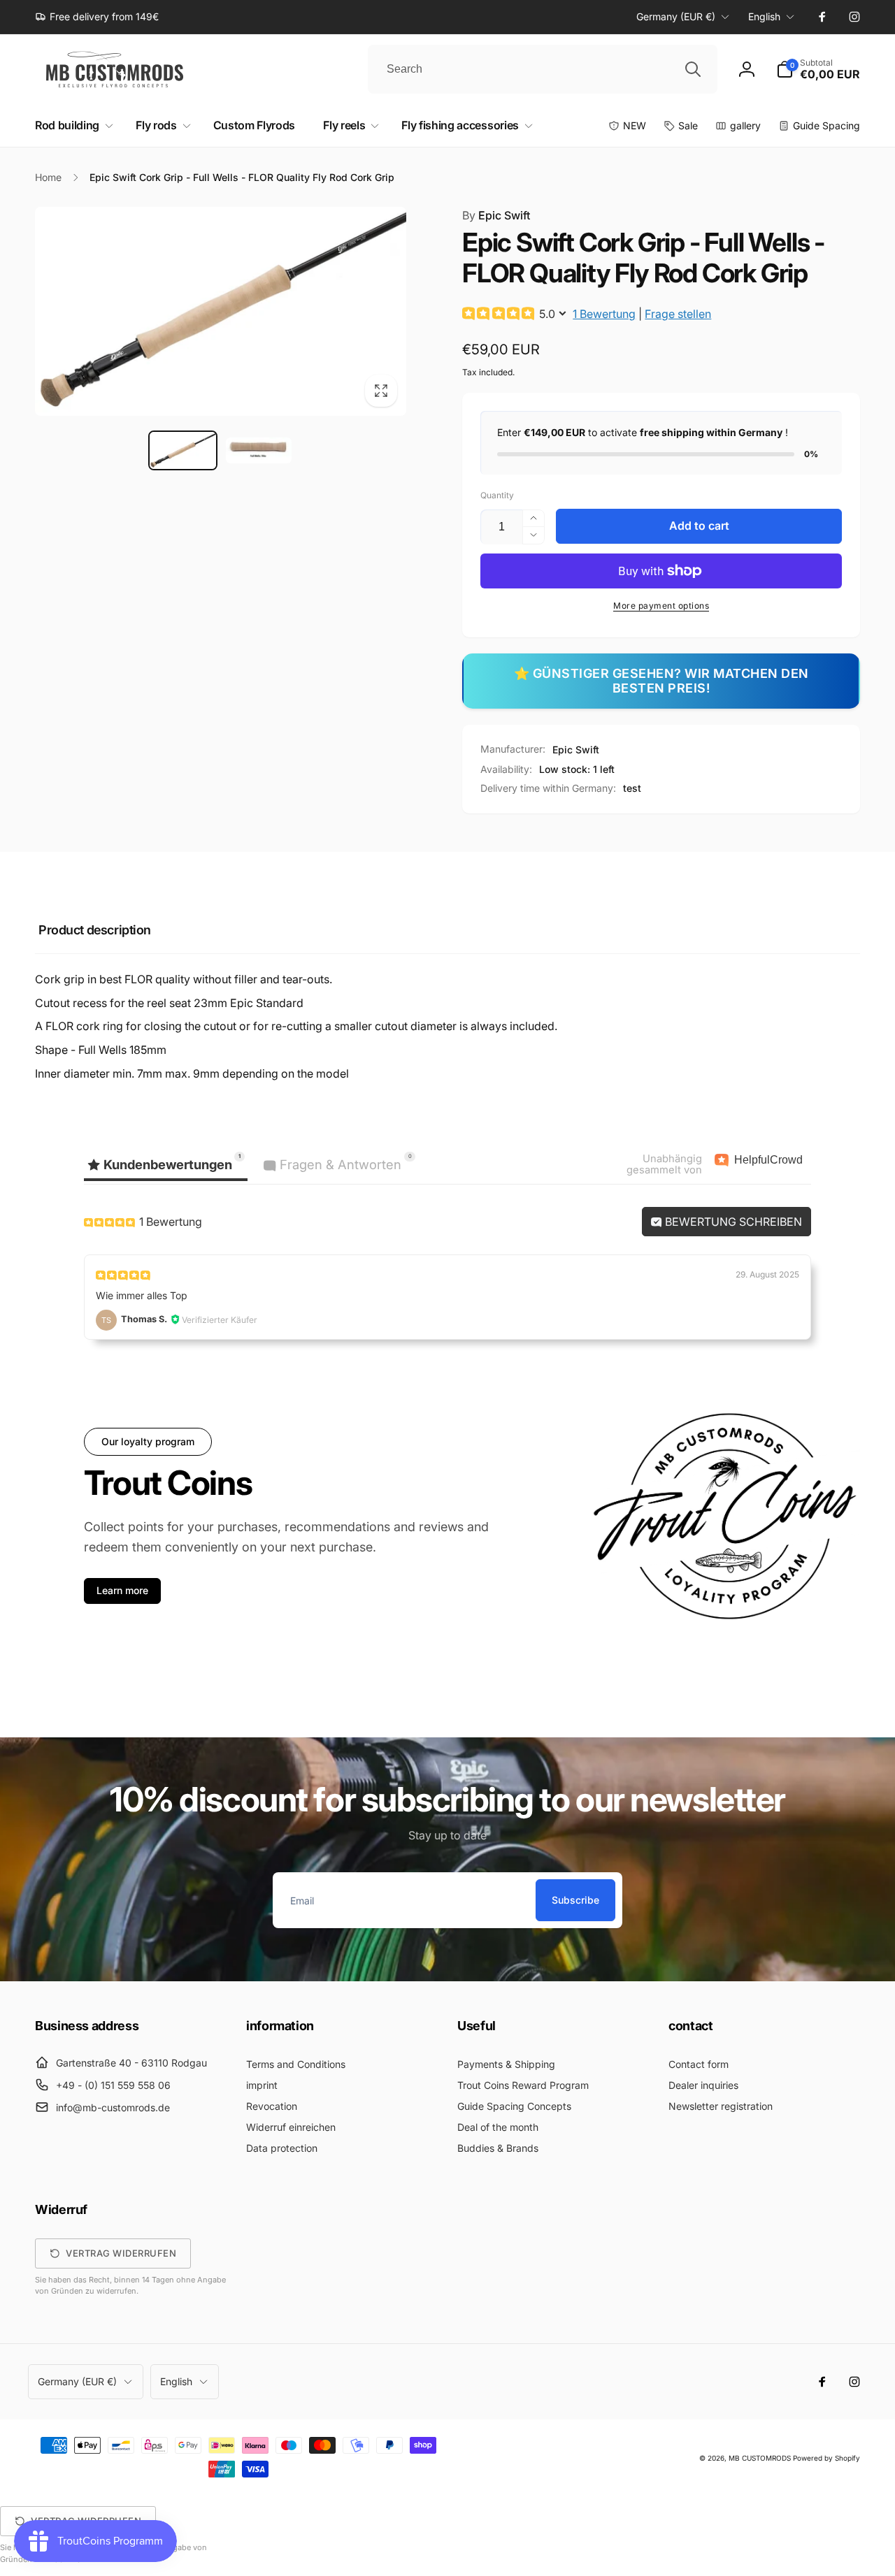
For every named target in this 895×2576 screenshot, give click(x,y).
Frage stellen (678, 314)
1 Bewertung (604, 314)
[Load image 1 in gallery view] (182, 450)
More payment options (661, 606)
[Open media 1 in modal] (221, 311)
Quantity (497, 495)
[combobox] (543, 69)
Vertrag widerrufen (121, 2253)
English (764, 16)
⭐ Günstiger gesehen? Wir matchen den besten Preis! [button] (661, 681)
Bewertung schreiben (732, 1222)
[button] (818, 69)
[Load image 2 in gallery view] (259, 450)
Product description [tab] (95, 930)
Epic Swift (496, 215)
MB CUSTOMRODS (760, 2458)
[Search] (693, 69)
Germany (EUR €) (676, 16)
